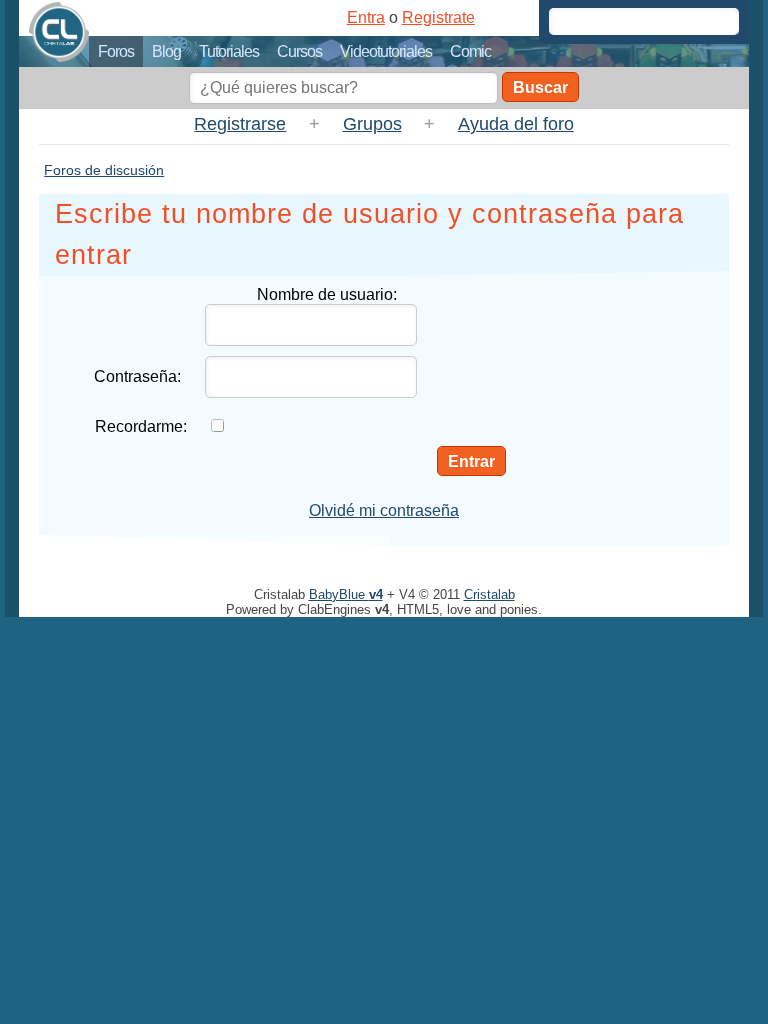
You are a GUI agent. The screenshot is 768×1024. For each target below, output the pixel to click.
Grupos (372, 124)
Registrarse (240, 124)
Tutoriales (229, 51)
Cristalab (489, 594)
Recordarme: (141, 426)
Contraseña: (137, 376)
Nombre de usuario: (327, 294)
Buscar (540, 87)
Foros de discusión (104, 170)
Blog (166, 51)
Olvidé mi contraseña (384, 510)
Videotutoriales (386, 51)
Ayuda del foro (516, 124)
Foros (116, 51)
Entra (366, 17)
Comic (470, 51)
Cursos (299, 51)
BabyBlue (346, 594)
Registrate (438, 17)
